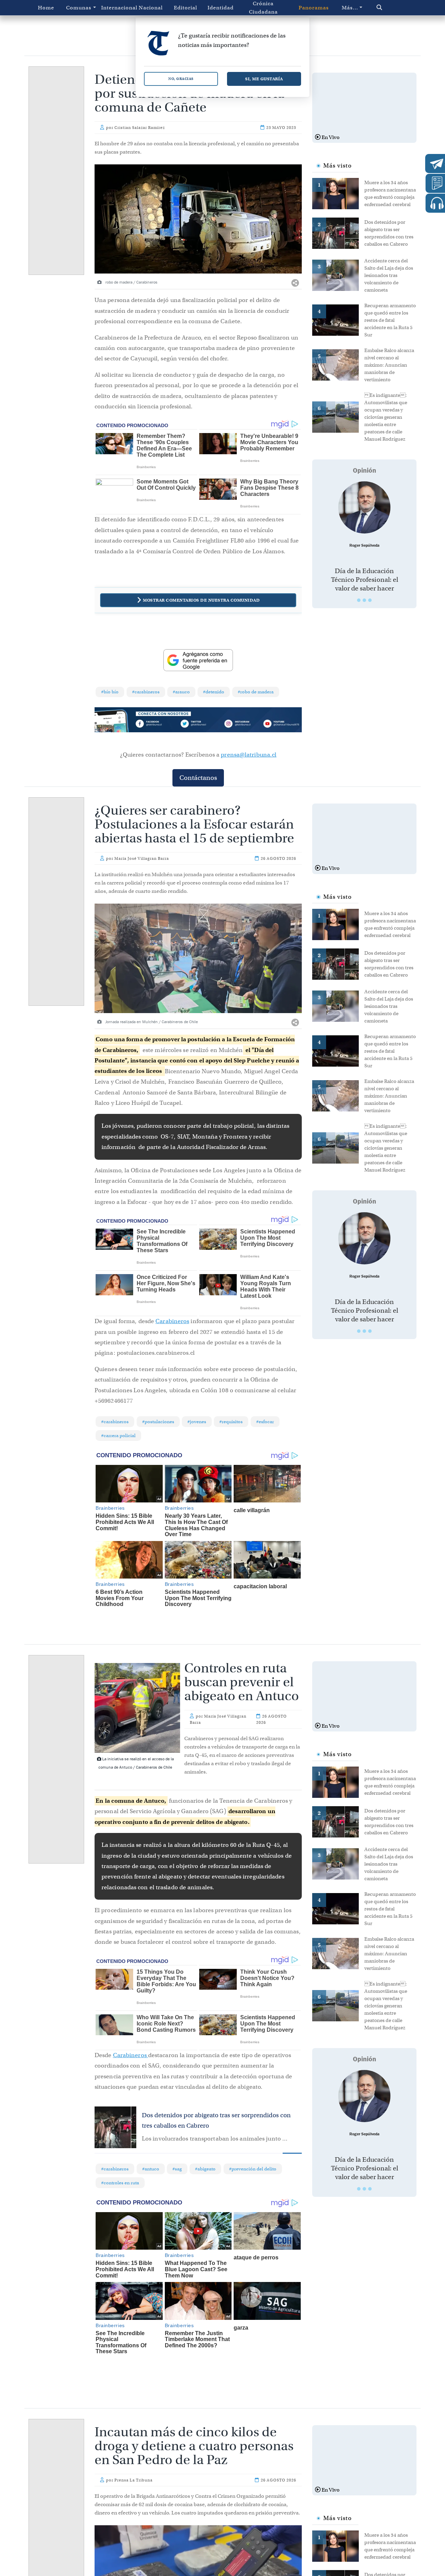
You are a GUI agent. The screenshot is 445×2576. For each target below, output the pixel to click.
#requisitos (231, 1422)
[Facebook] (157, 724)
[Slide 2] (364, 600)
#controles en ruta (120, 2183)
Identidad (221, 8)
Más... (350, 8)
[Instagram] (240, 724)
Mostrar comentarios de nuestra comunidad (201, 600)
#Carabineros (146, 692)
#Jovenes (197, 1422)
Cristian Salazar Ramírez (140, 128)
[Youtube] (281, 724)
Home (46, 8)
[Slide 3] (370, 600)
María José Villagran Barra (142, 858)
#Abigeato (205, 2169)
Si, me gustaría (264, 79)
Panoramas (314, 8)
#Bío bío (110, 692)
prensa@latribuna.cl (249, 755)
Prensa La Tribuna (133, 2480)
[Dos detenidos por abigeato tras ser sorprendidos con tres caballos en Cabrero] (338, 233)
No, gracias (181, 79)
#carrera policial (118, 1436)
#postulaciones (158, 1422)
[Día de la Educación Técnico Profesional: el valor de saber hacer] (364, 507)
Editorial (185, 8)
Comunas (79, 8)
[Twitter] (198, 724)
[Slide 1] (359, 600)
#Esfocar (265, 1422)
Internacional (117, 8)
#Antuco (151, 2169)
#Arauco (181, 692)
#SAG (177, 2169)
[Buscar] (391, 8)
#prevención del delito (253, 2169)
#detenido (214, 692)
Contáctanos (198, 778)
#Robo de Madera (256, 692)
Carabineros (172, 1321)
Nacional (151, 8)
